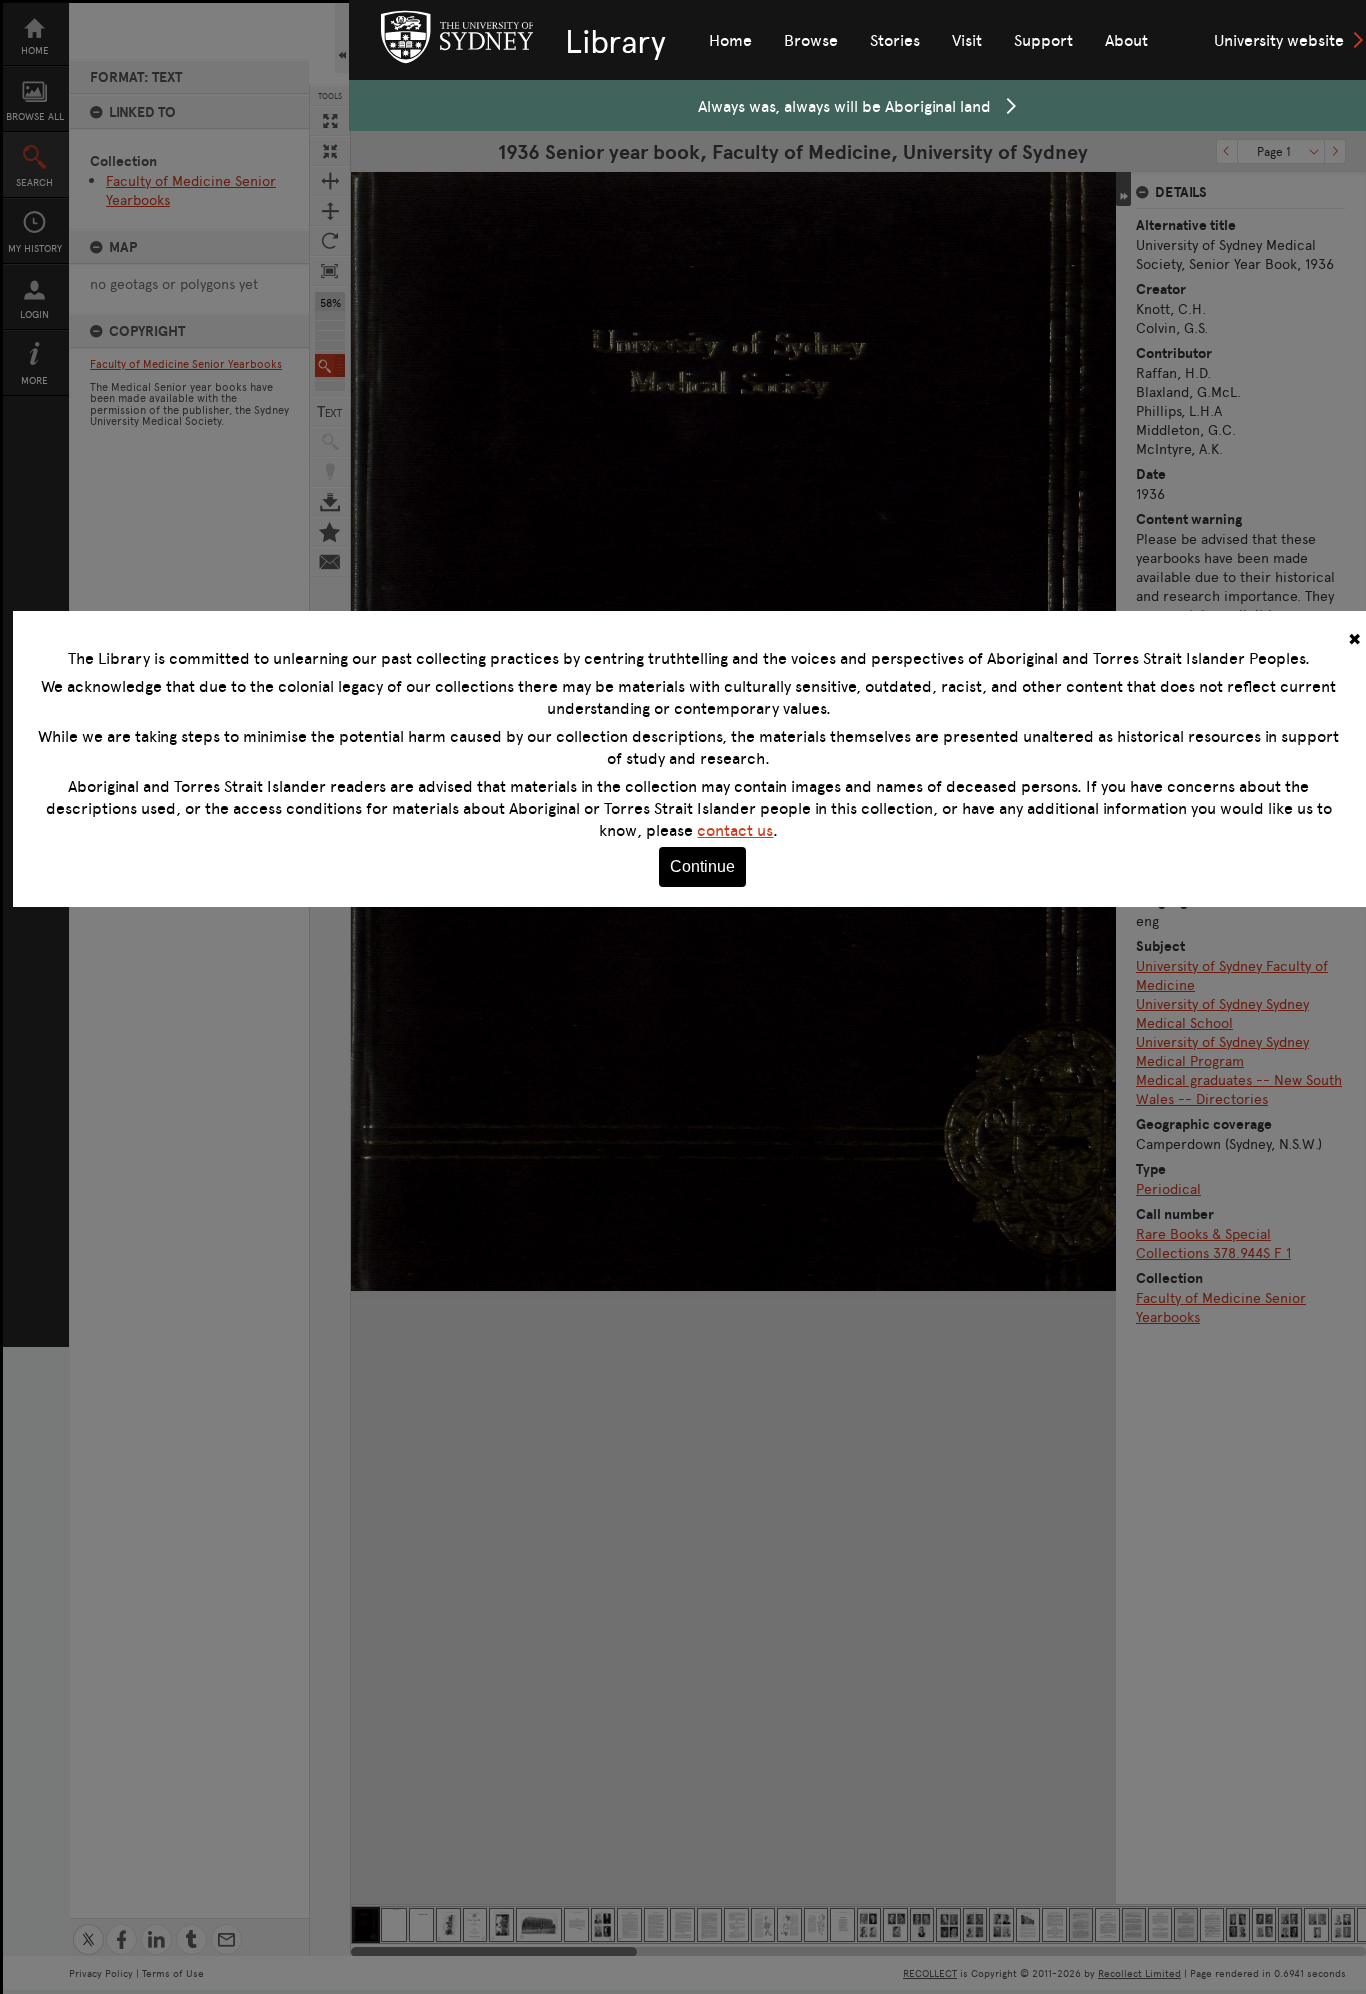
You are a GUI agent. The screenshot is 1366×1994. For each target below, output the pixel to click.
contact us (735, 830)
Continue (702, 866)
